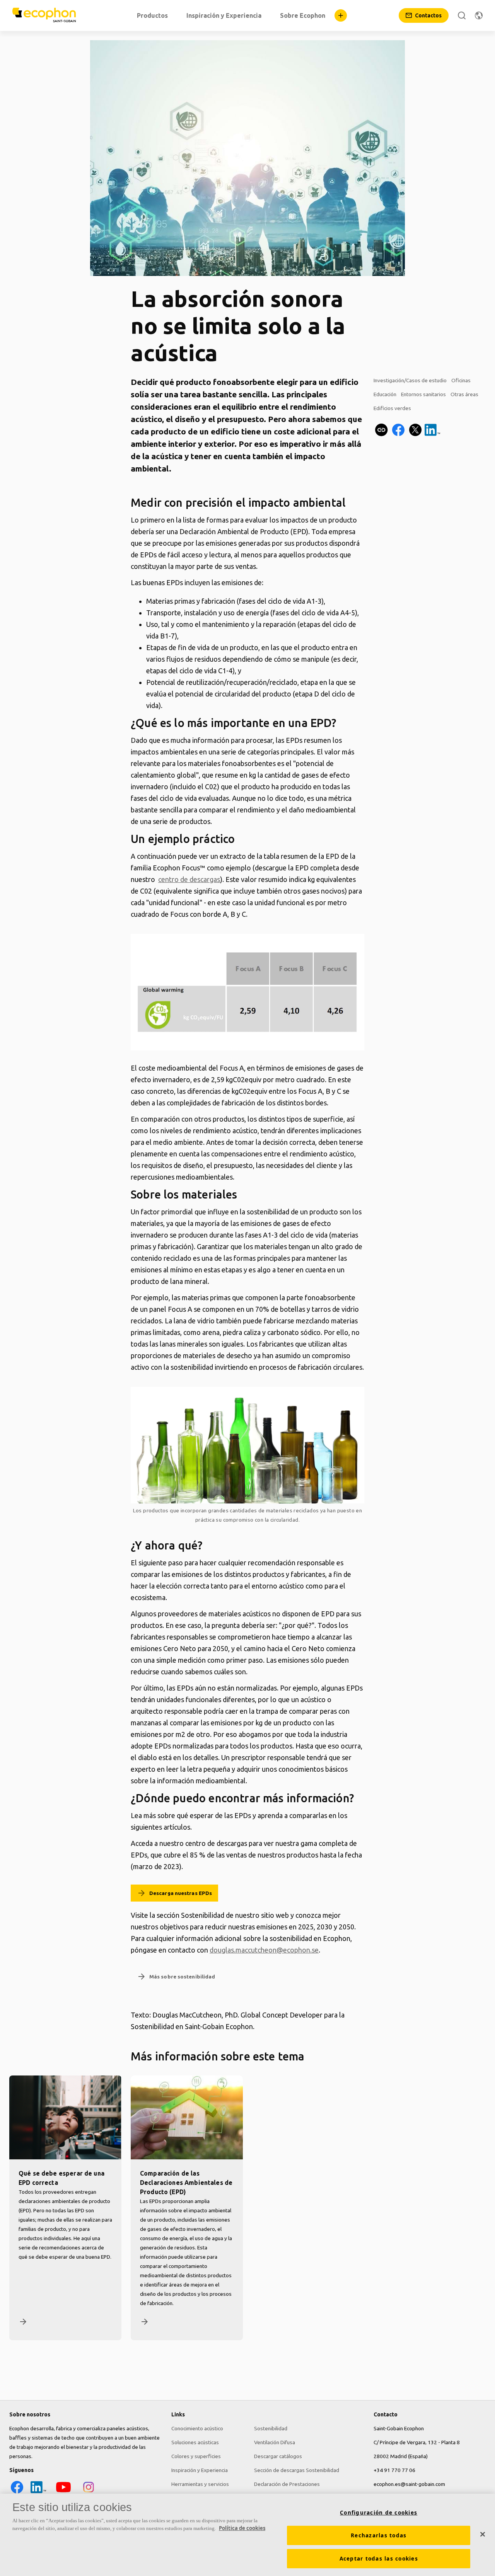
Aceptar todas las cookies (379, 2559)
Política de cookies (242, 2528)
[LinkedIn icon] (38, 2493)
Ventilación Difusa (275, 2442)
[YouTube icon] (63, 2493)
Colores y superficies (196, 2456)
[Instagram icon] (89, 2493)
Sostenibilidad (271, 2428)
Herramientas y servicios (200, 2484)
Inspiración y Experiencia (200, 2470)
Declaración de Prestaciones (287, 2484)
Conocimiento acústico (197, 2428)
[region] (247, 2535)
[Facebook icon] (17, 2493)
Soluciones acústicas (195, 2442)
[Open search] (462, 15)
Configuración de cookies (379, 2513)
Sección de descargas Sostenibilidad (297, 2470)
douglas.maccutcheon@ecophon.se (264, 1950)
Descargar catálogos (278, 2456)
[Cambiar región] (479, 15)
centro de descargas (189, 879)
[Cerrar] (483, 2534)
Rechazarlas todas (379, 2535)
